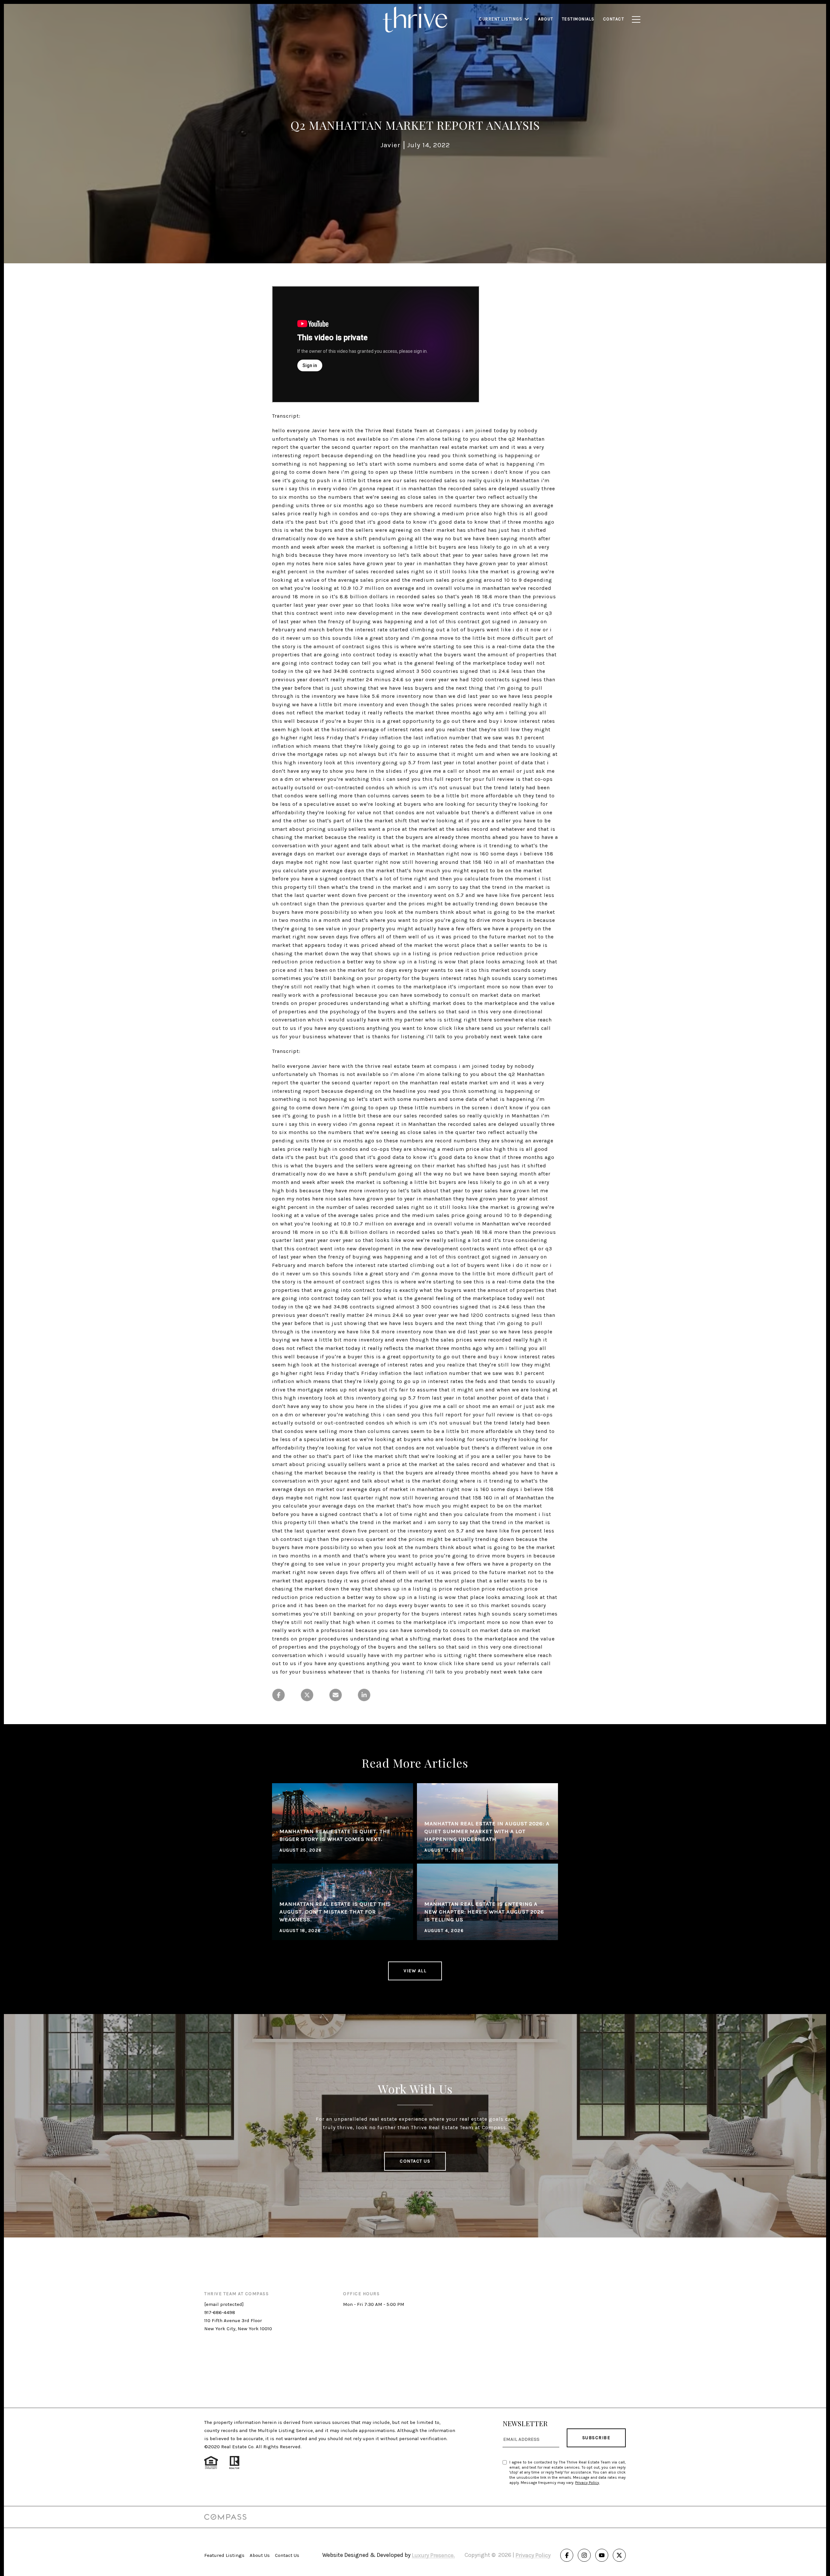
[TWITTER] (619, 2555)
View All (415, 1971)
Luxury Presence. (433, 2555)
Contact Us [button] (415, 2161)
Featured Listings (224, 2555)
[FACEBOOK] (567, 2555)
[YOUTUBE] (602, 2555)
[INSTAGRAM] (584, 2555)
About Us (260, 2555)
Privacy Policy (587, 2483)
